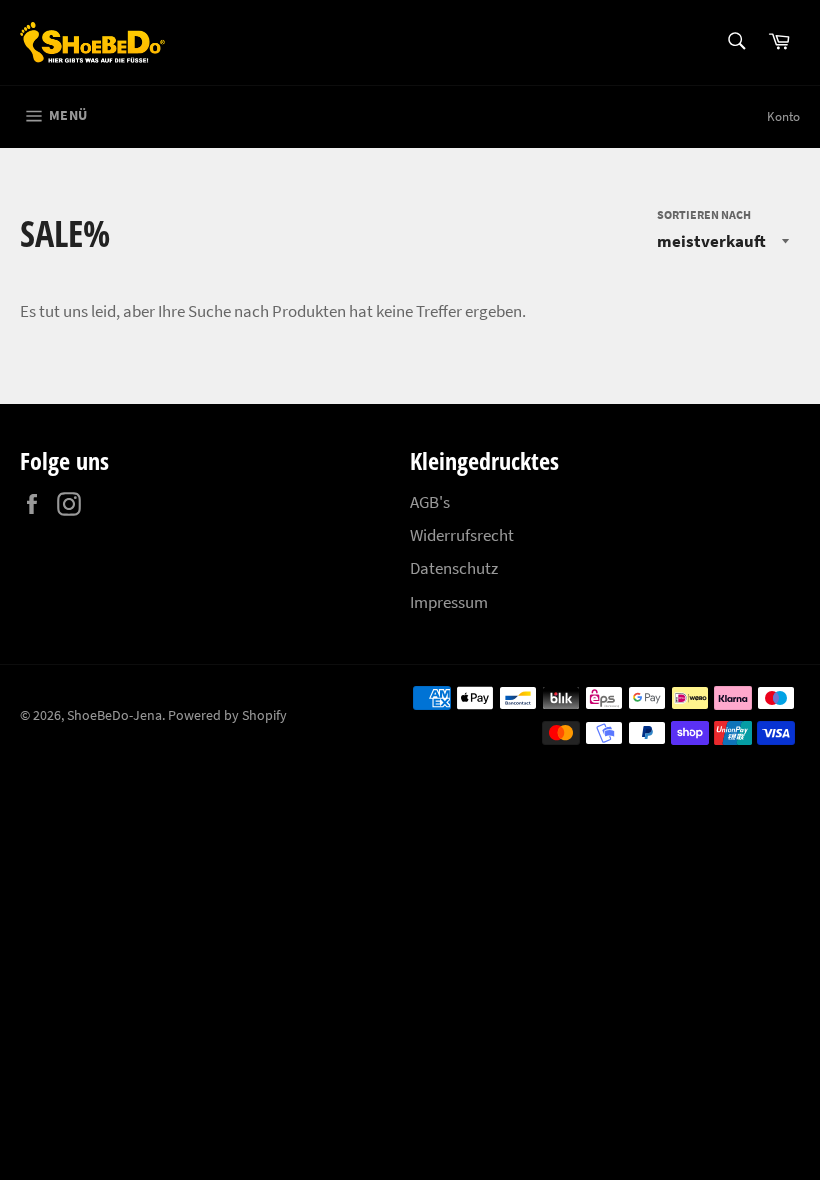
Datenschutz (454, 568)
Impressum (449, 602)
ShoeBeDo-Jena (114, 715)
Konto (783, 116)
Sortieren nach (704, 214)
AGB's (430, 502)
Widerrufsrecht (462, 535)
